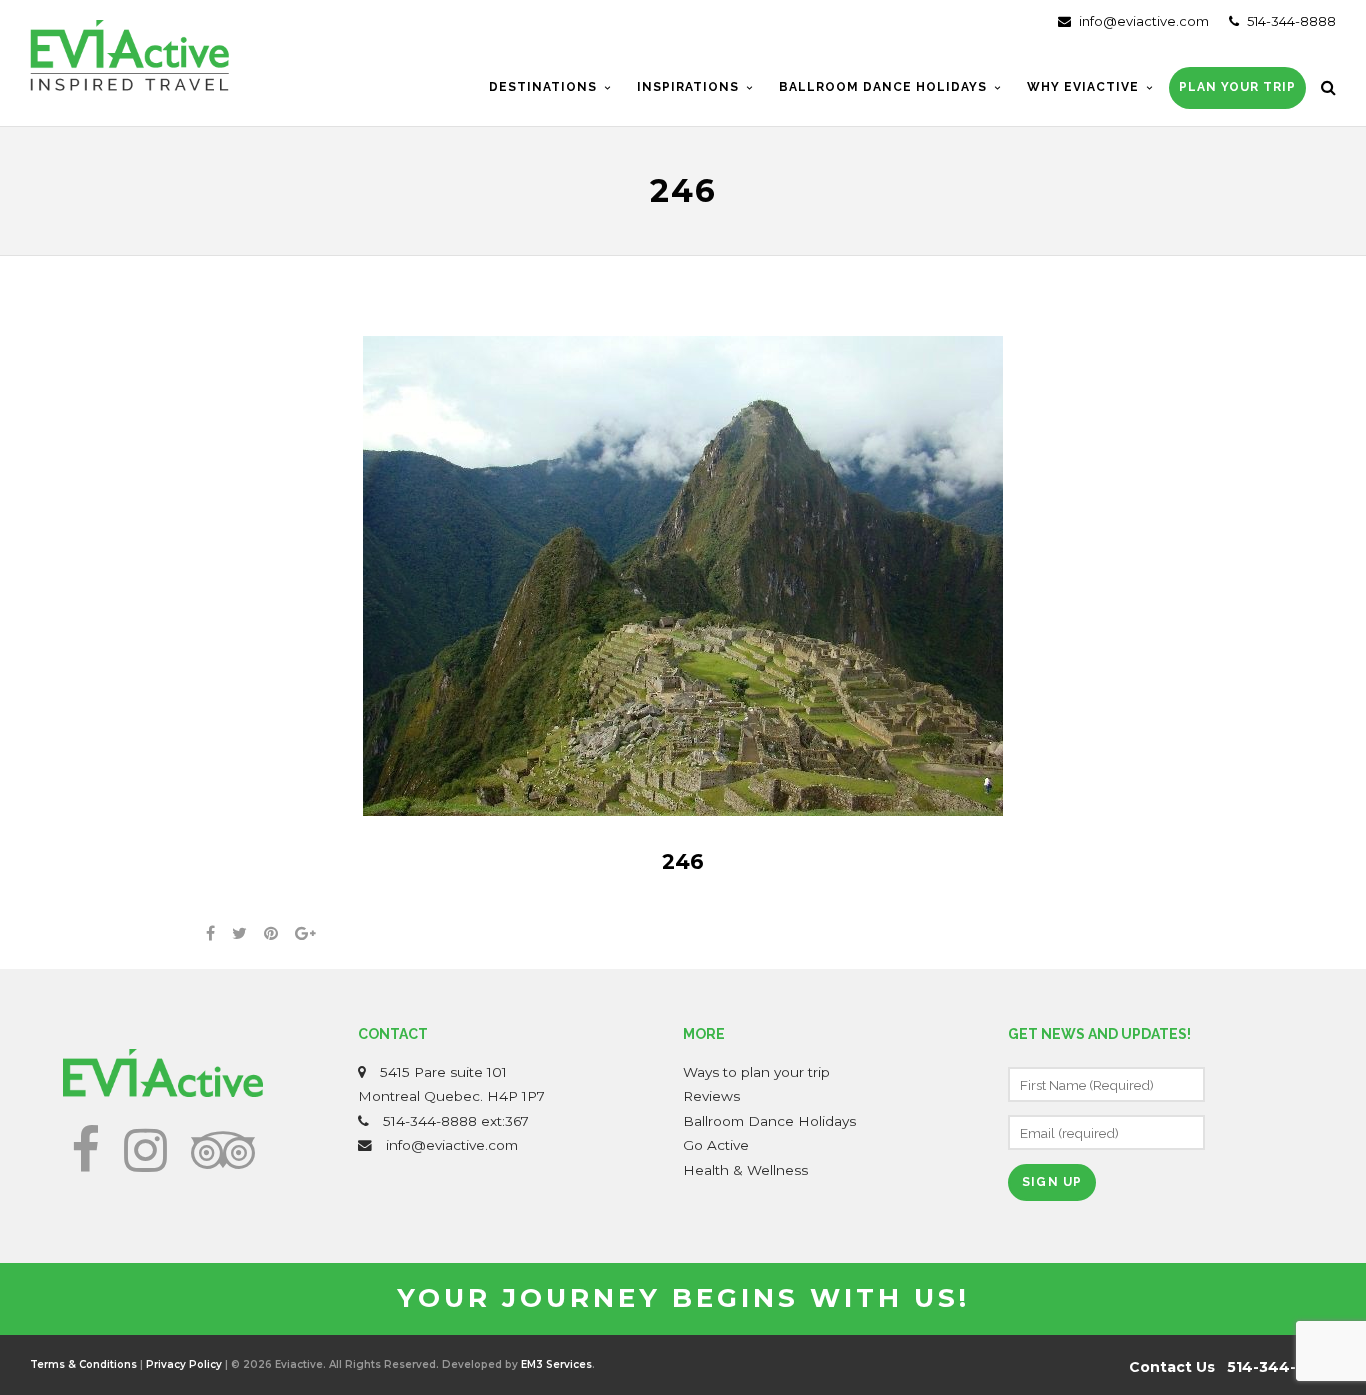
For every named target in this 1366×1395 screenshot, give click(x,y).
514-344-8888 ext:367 (456, 1121)
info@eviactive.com (1142, 21)
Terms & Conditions (83, 1364)
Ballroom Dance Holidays (769, 1121)
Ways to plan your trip (756, 1072)
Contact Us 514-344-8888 (1232, 1367)
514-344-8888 (1290, 21)
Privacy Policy (184, 1364)
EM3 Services (556, 1364)
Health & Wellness (745, 1170)
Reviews (711, 1096)
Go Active (716, 1145)
